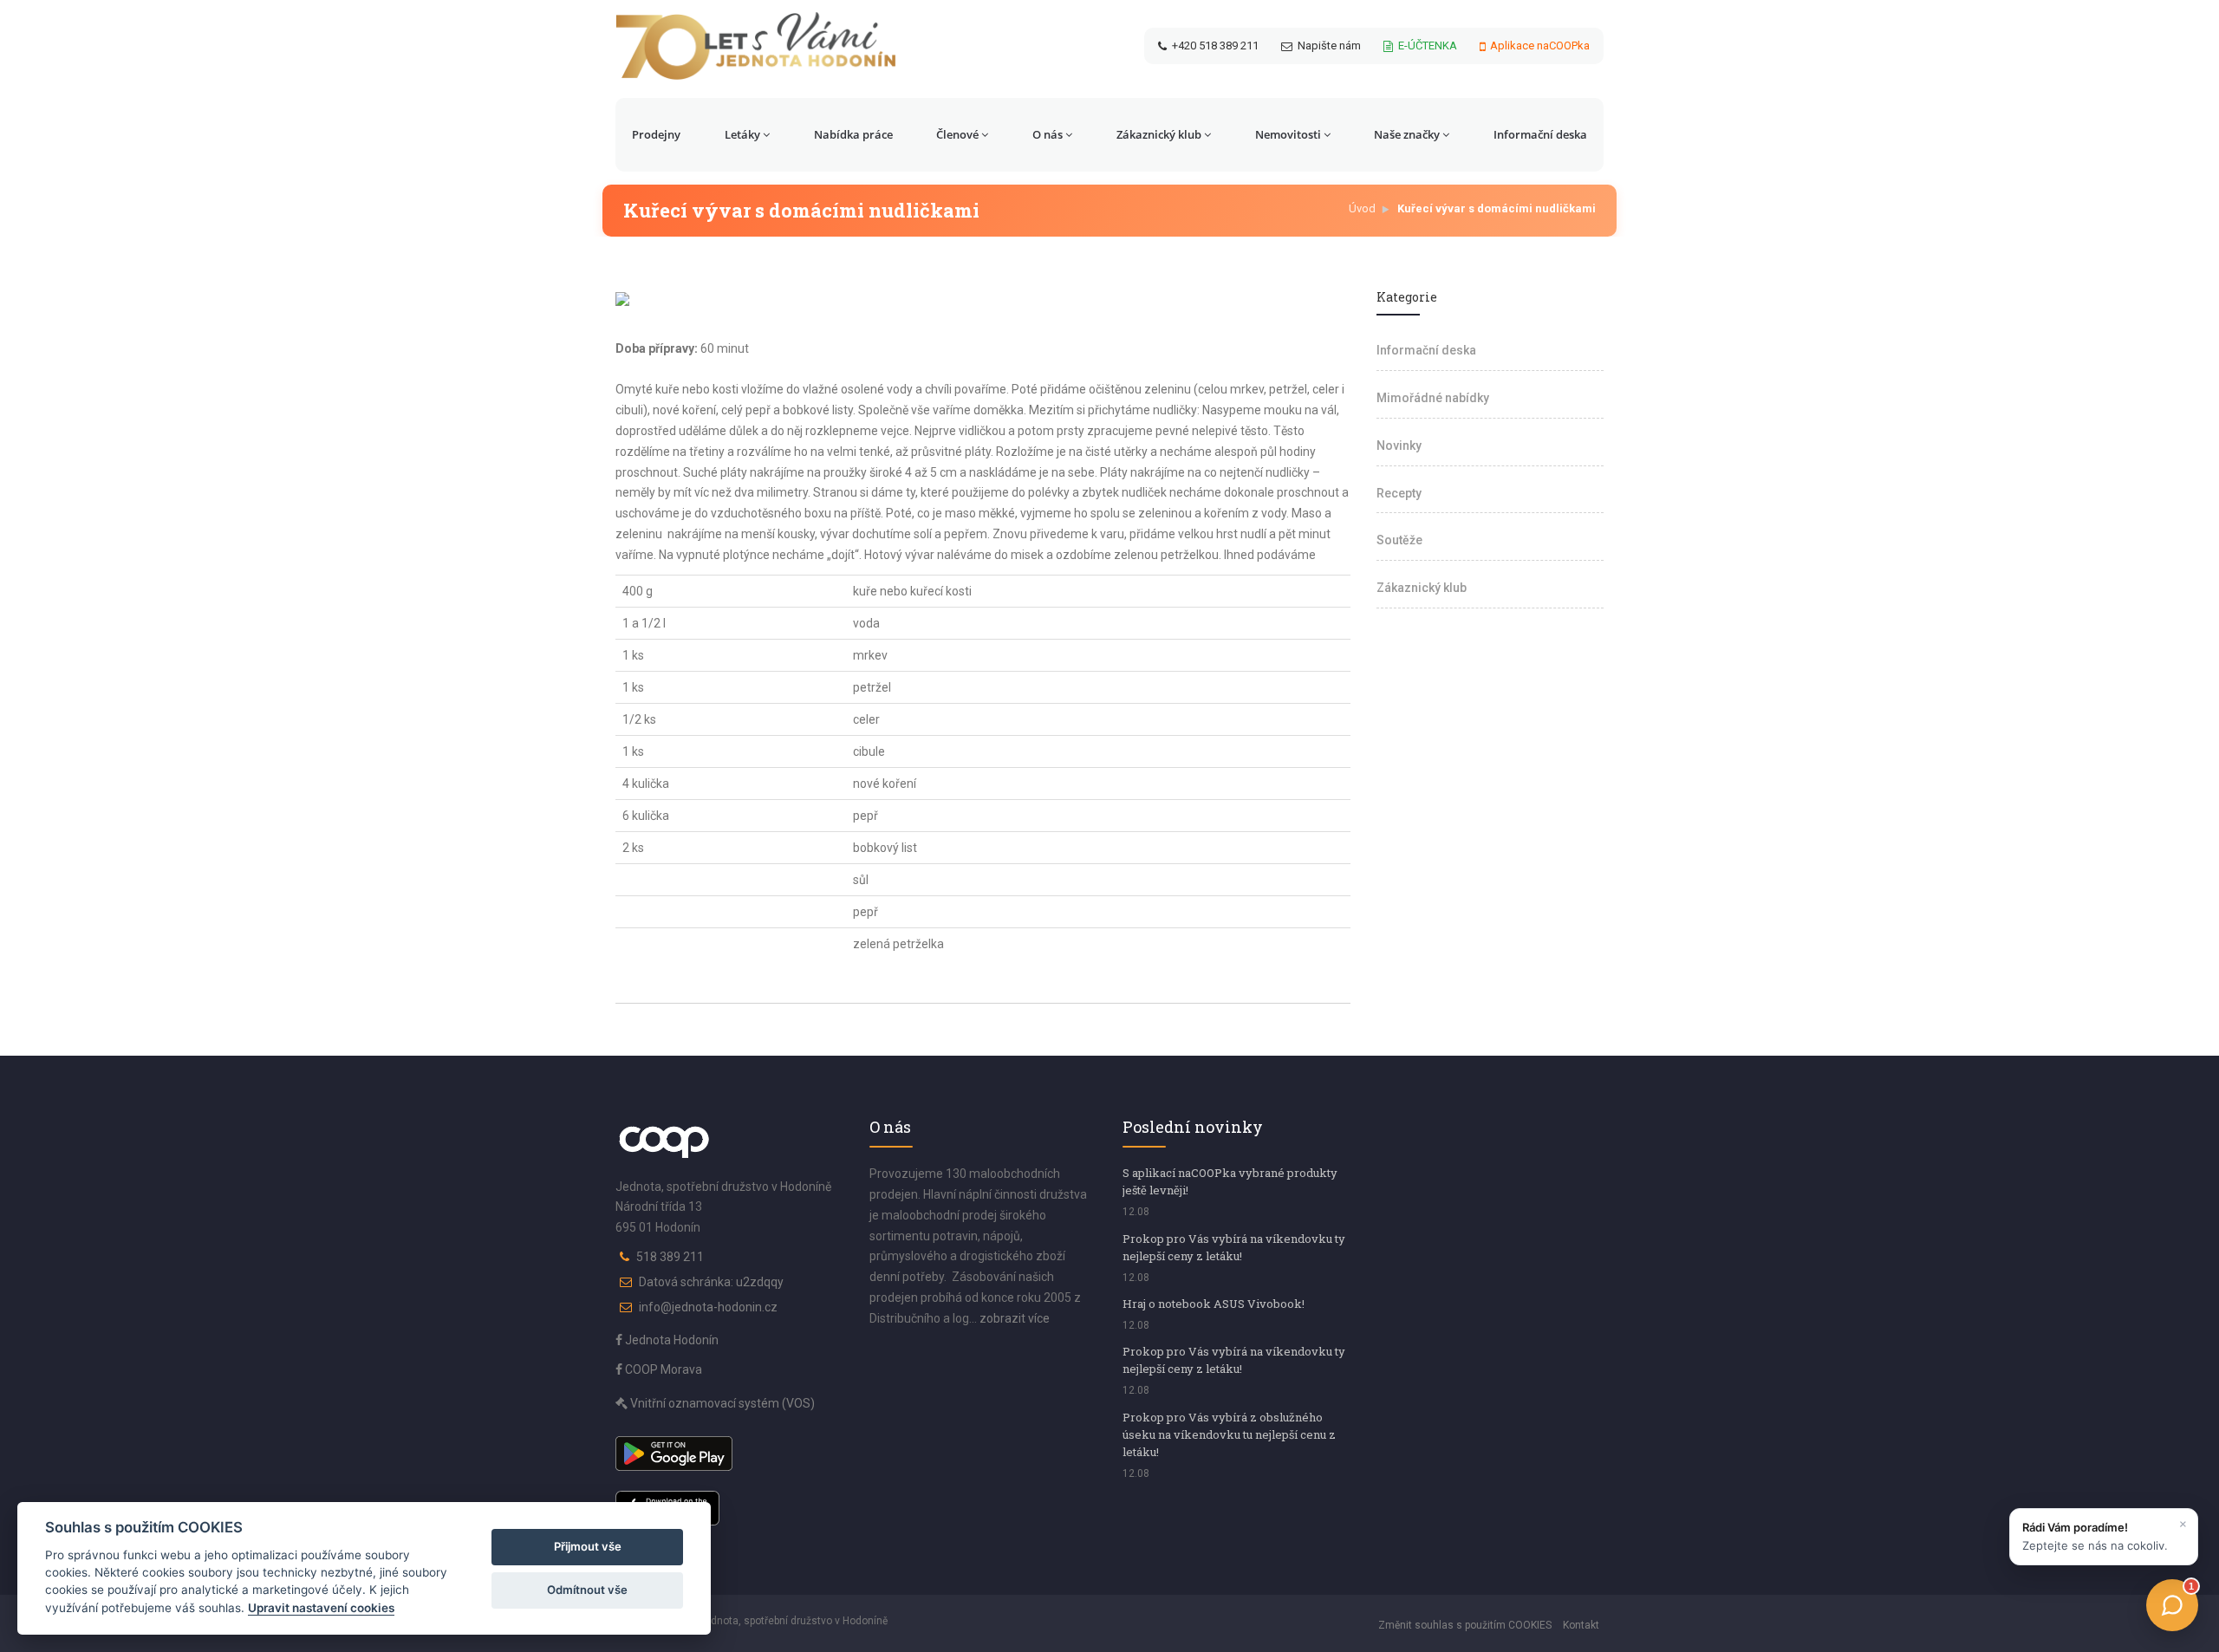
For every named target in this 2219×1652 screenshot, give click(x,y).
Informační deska (1540, 134)
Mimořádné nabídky (1433, 398)
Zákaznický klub (1159, 134)
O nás (1048, 134)
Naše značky (1407, 134)
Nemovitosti (1288, 134)
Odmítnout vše (587, 1590)
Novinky (1399, 446)
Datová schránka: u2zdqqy (711, 1282)
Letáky (742, 134)
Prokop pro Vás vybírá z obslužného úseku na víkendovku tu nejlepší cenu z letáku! (1229, 1434)
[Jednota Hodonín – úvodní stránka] (756, 46)
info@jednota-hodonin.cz (708, 1307)
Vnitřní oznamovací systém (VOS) (721, 1403)
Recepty (1399, 493)
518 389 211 (670, 1257)
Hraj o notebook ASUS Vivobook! (1214, 1304)
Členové (957, 134)
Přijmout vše (588, 1546)
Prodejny (656, 134)
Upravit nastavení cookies (321, 1608)
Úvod (1362, 208)
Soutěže (1399, 540)
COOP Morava (662, 1369)
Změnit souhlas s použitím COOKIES (1465, 1625)
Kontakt (1581, 1625)
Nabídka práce (853, 134)
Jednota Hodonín (670, 1340)
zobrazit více (1015, 1318)
